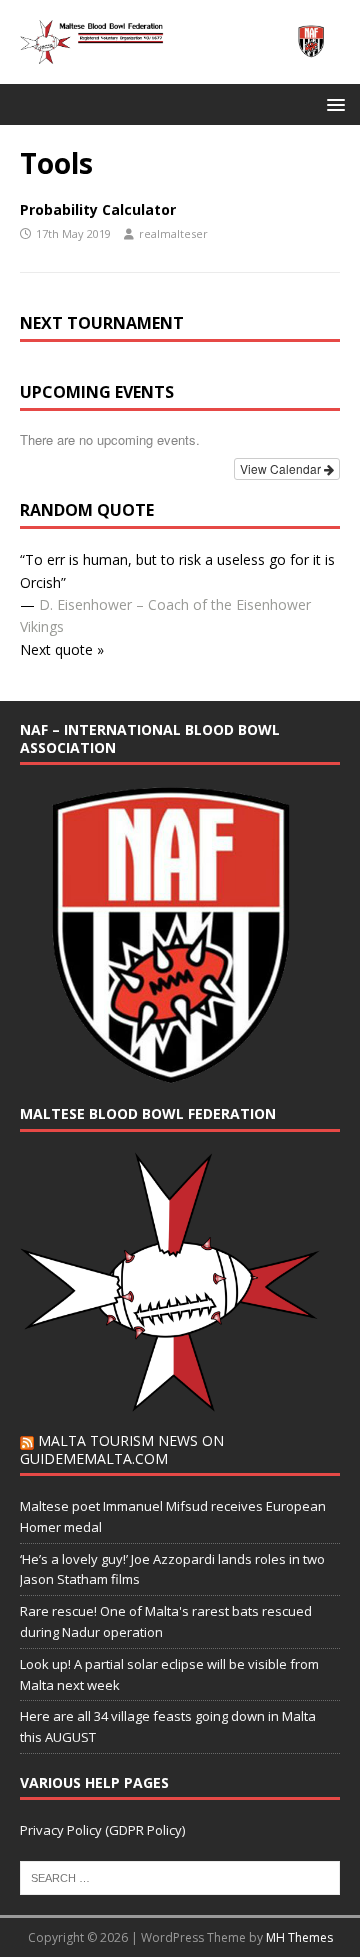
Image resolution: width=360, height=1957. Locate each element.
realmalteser (173, 233)
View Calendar (282, 468)
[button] (332, 103)
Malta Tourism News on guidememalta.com (122, 1449)
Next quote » (62, 649)
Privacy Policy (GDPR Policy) (102, 1830)
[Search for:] (180, 1876)
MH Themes (299, 1937)
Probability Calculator (98, 209)
